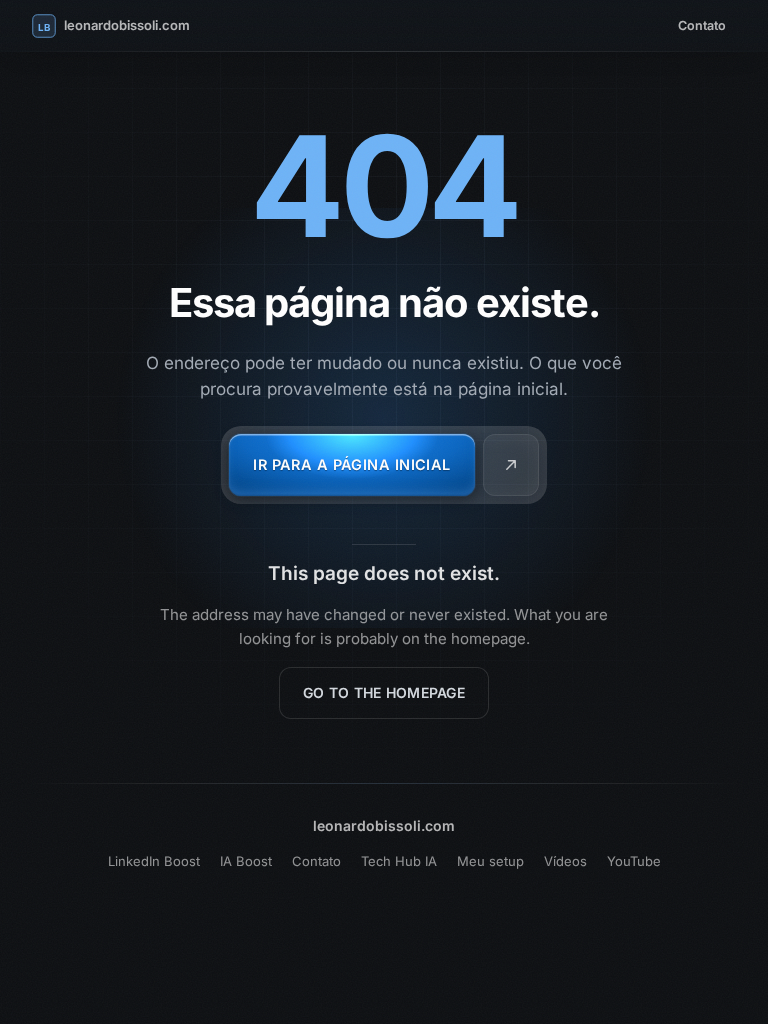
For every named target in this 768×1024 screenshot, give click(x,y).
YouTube (634, 861)
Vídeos (565, 861)
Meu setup (490, 861)
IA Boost (246, 861)
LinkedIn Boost (154, 861)
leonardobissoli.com (384, 825)
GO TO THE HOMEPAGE (384, 692)
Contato (702, 25)
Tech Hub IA (399, 861)
